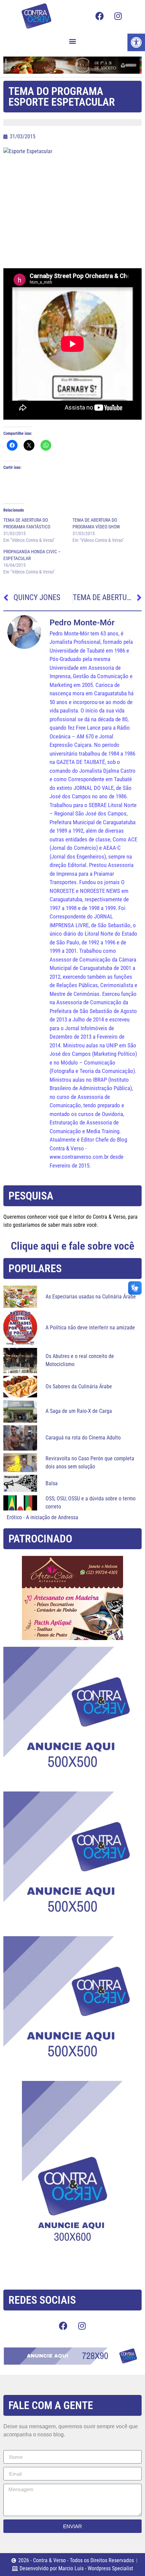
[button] (73, 41)
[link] (136, 42)
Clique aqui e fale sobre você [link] (72, 1246)
